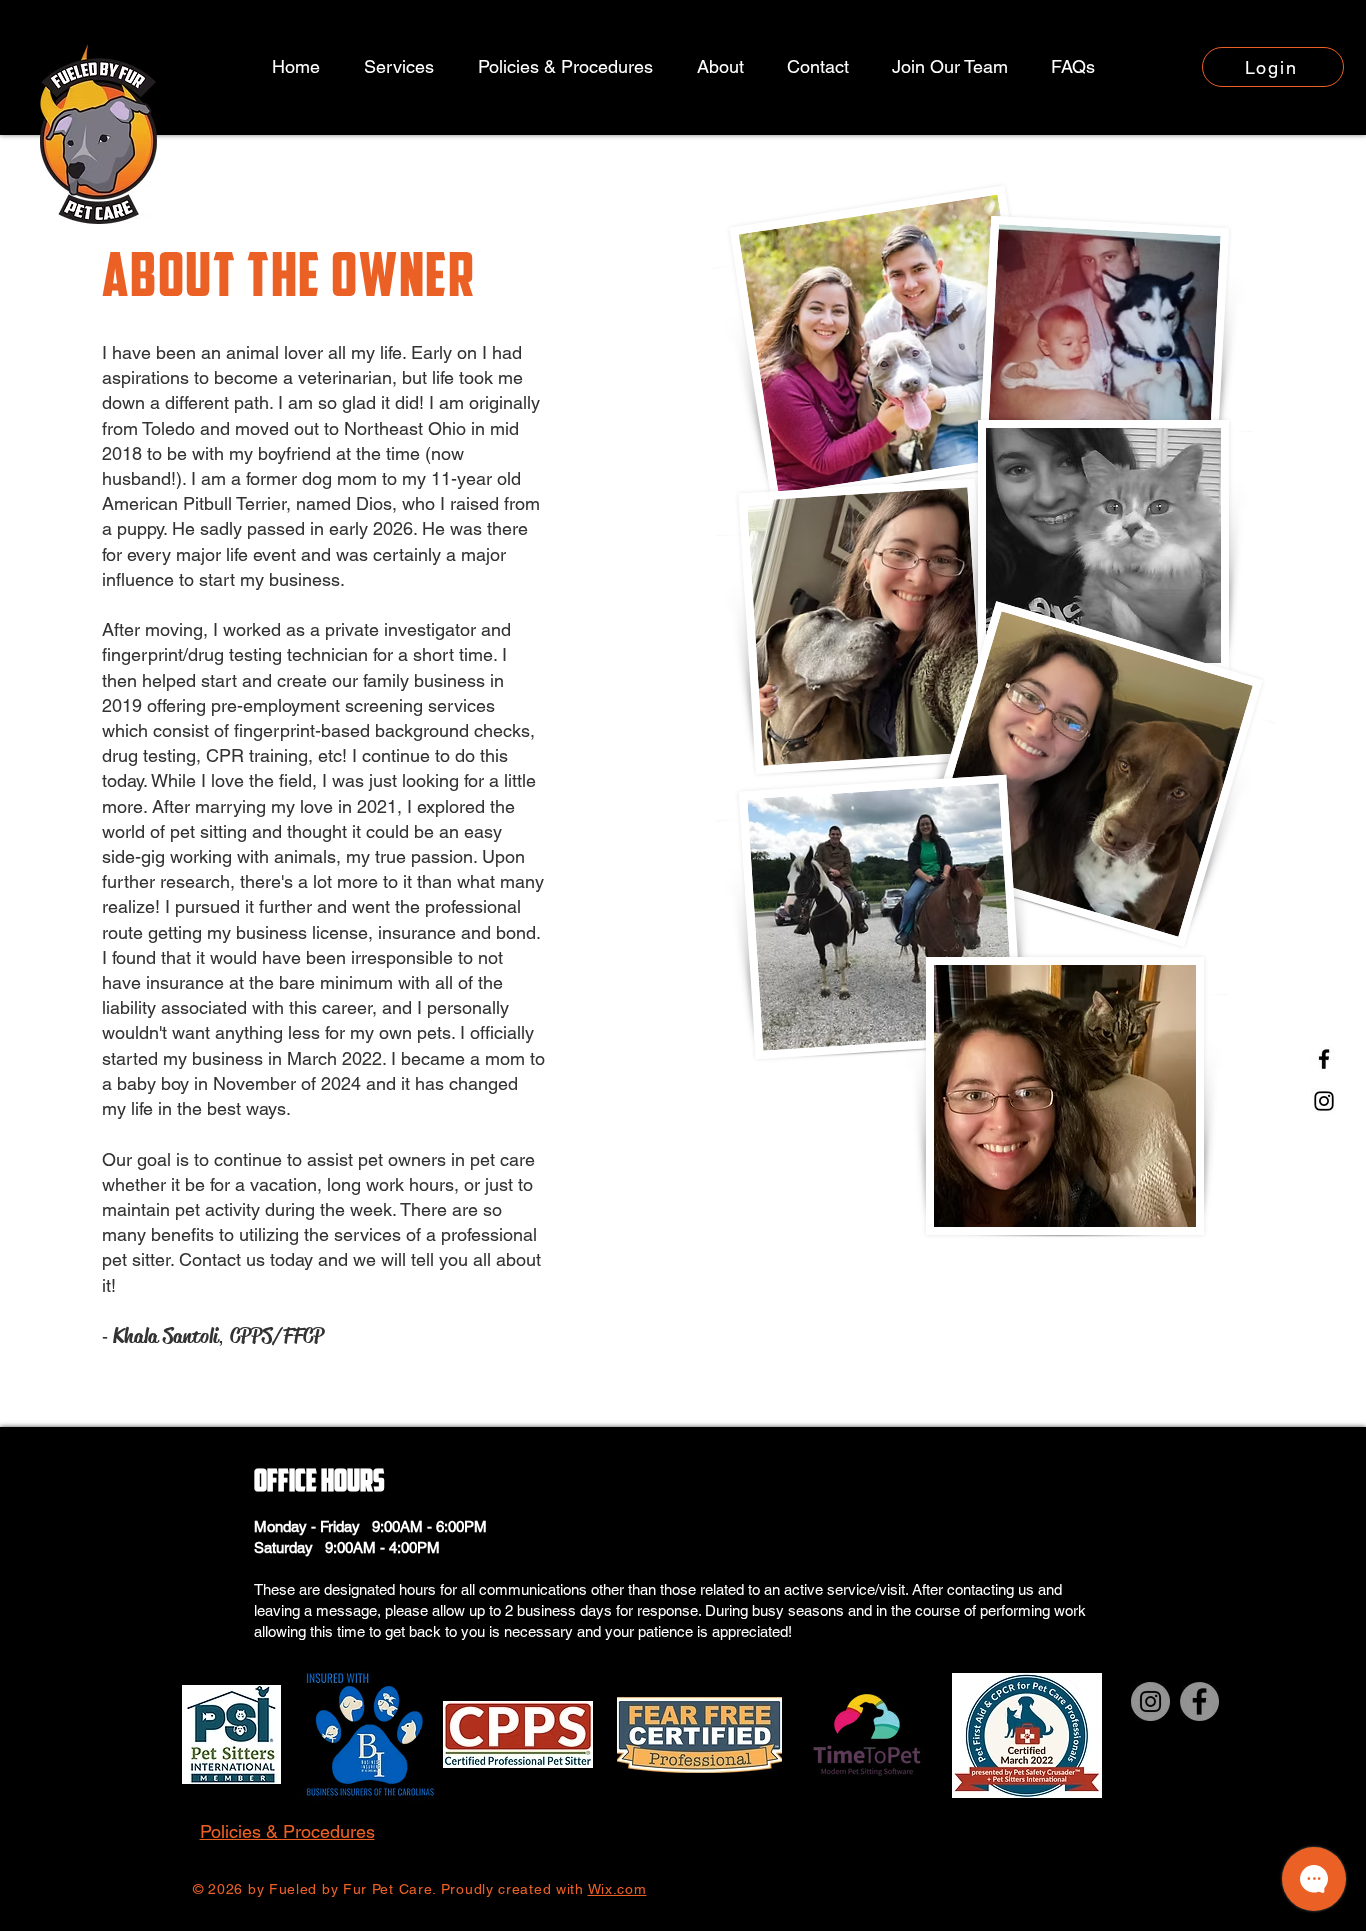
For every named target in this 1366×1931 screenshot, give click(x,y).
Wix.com (617, 1889)
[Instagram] (1324, 1101)
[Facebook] (1324, 1059)
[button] (720, 67)
